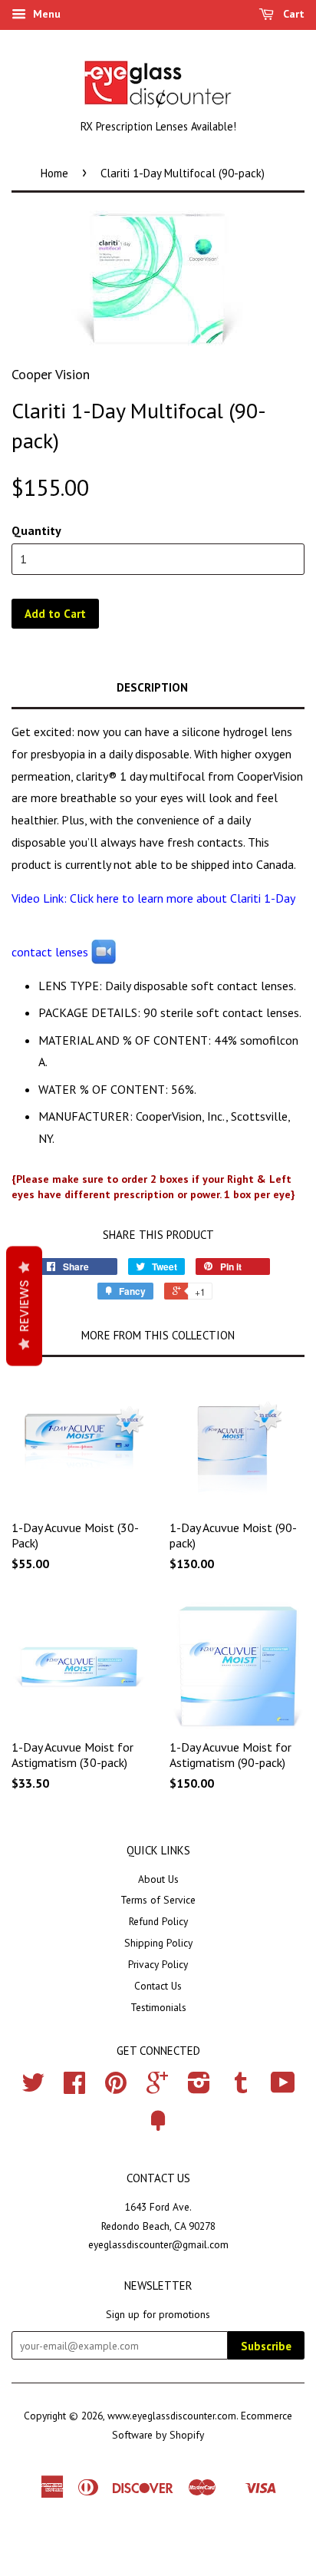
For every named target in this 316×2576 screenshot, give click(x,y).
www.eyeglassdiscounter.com (172, 2416)
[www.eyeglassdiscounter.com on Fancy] (158, 2126)
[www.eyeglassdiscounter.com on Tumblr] (241, 2088)
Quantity (36, 530)
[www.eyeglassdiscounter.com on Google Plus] (157, 2088)
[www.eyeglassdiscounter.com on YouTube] (283, 2088)
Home (54, 173)
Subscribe (266, 2346)
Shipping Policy (158, 1943)
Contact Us (158, 1986)
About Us (158, 1879)
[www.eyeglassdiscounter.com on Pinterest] (116, 2088)
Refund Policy (158, 1921)
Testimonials (158, 2007)
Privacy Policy (158, 1964)
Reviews (24, 1306)
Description (152, 687)
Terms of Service (158, 1900)
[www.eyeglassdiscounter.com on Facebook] (74, 2088)
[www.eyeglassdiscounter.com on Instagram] (199, 2088)
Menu (45, 14)
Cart (292, 14)
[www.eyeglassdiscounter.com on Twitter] (33, 2088)
